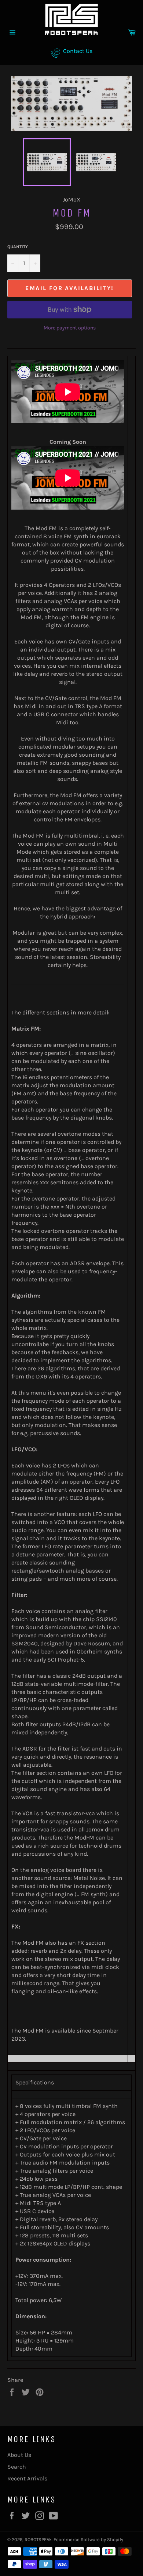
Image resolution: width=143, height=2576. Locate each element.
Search (17, 2467)
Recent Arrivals (27, 2478)
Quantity (18, 247)
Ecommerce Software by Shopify (88, 2539)
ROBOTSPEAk (38, 2539)
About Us (19, 2455)
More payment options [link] (70, 328)
